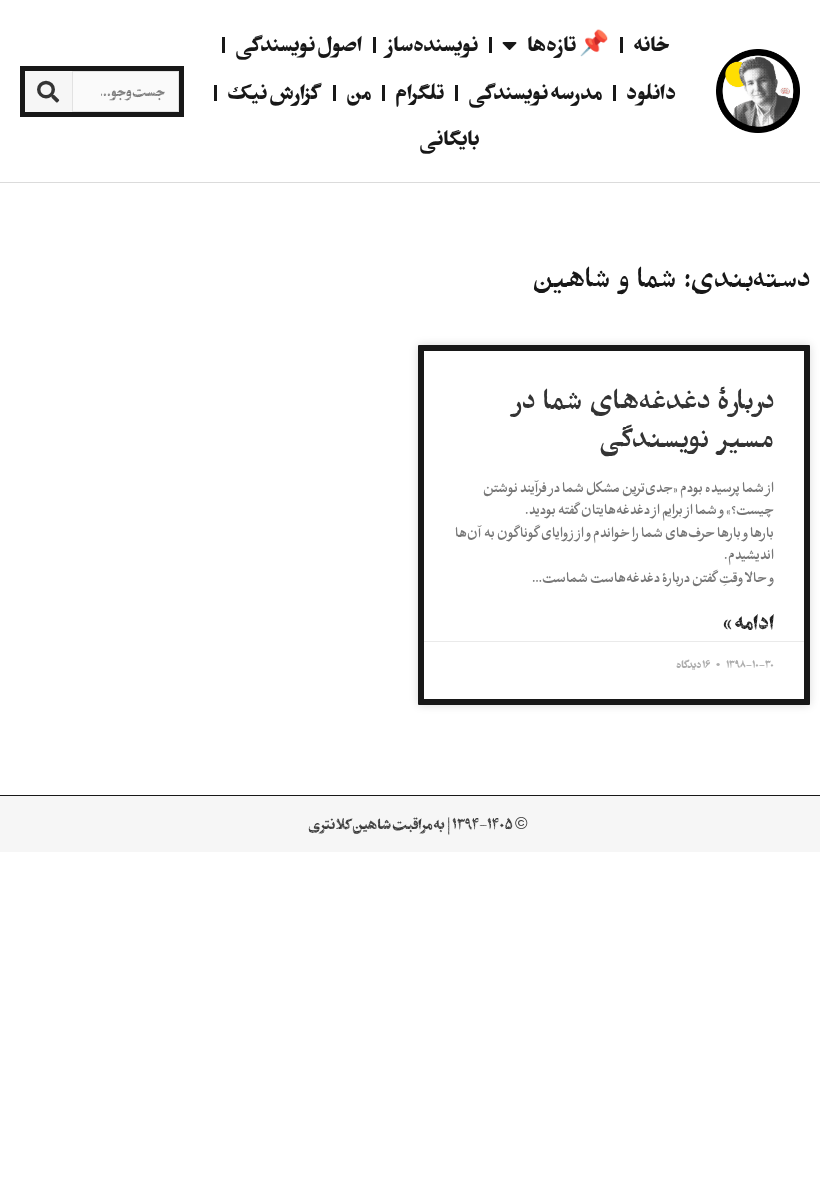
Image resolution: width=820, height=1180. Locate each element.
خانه (651, 44)
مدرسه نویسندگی (535, 92)
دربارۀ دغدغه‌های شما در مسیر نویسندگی (643, 420)
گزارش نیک (274, 92)
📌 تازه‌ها (568, 44)
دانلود (651, 92)
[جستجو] (48, 91)
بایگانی (449, 138)
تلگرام (419, 92)
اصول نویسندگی (298, 44)
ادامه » (748, 622)
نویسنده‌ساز (432, 44)
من (358, 92)
